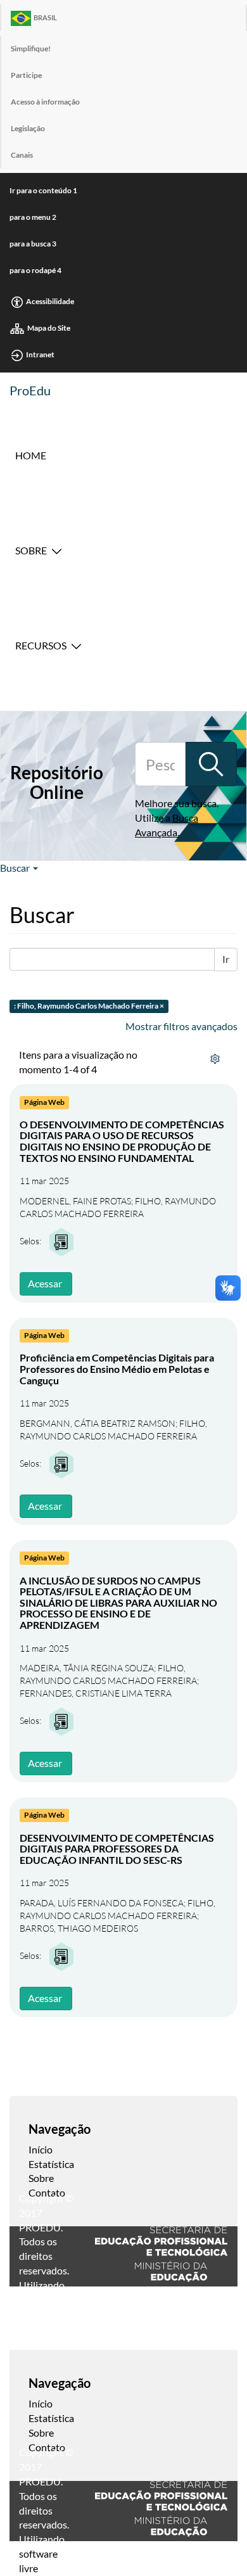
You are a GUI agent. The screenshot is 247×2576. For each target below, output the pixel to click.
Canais (22, 155)
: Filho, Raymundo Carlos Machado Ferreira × (89, 1006)
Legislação (28, 128)
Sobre (31, 550)
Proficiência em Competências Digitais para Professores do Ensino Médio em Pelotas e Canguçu (117, 1368)
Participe (26, 75)
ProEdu (30, 390)
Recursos (41, 645)
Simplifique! (31, 48)
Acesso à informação (45, 102)
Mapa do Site (49, 328)
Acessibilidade (50, 301)
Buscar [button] (16, 868)
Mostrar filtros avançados (181, 1026)
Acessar (45, 1283)
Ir (226, 959)
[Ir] (211, 764)
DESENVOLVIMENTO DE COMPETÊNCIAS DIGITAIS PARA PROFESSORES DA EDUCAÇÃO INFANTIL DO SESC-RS (117, 1849)
